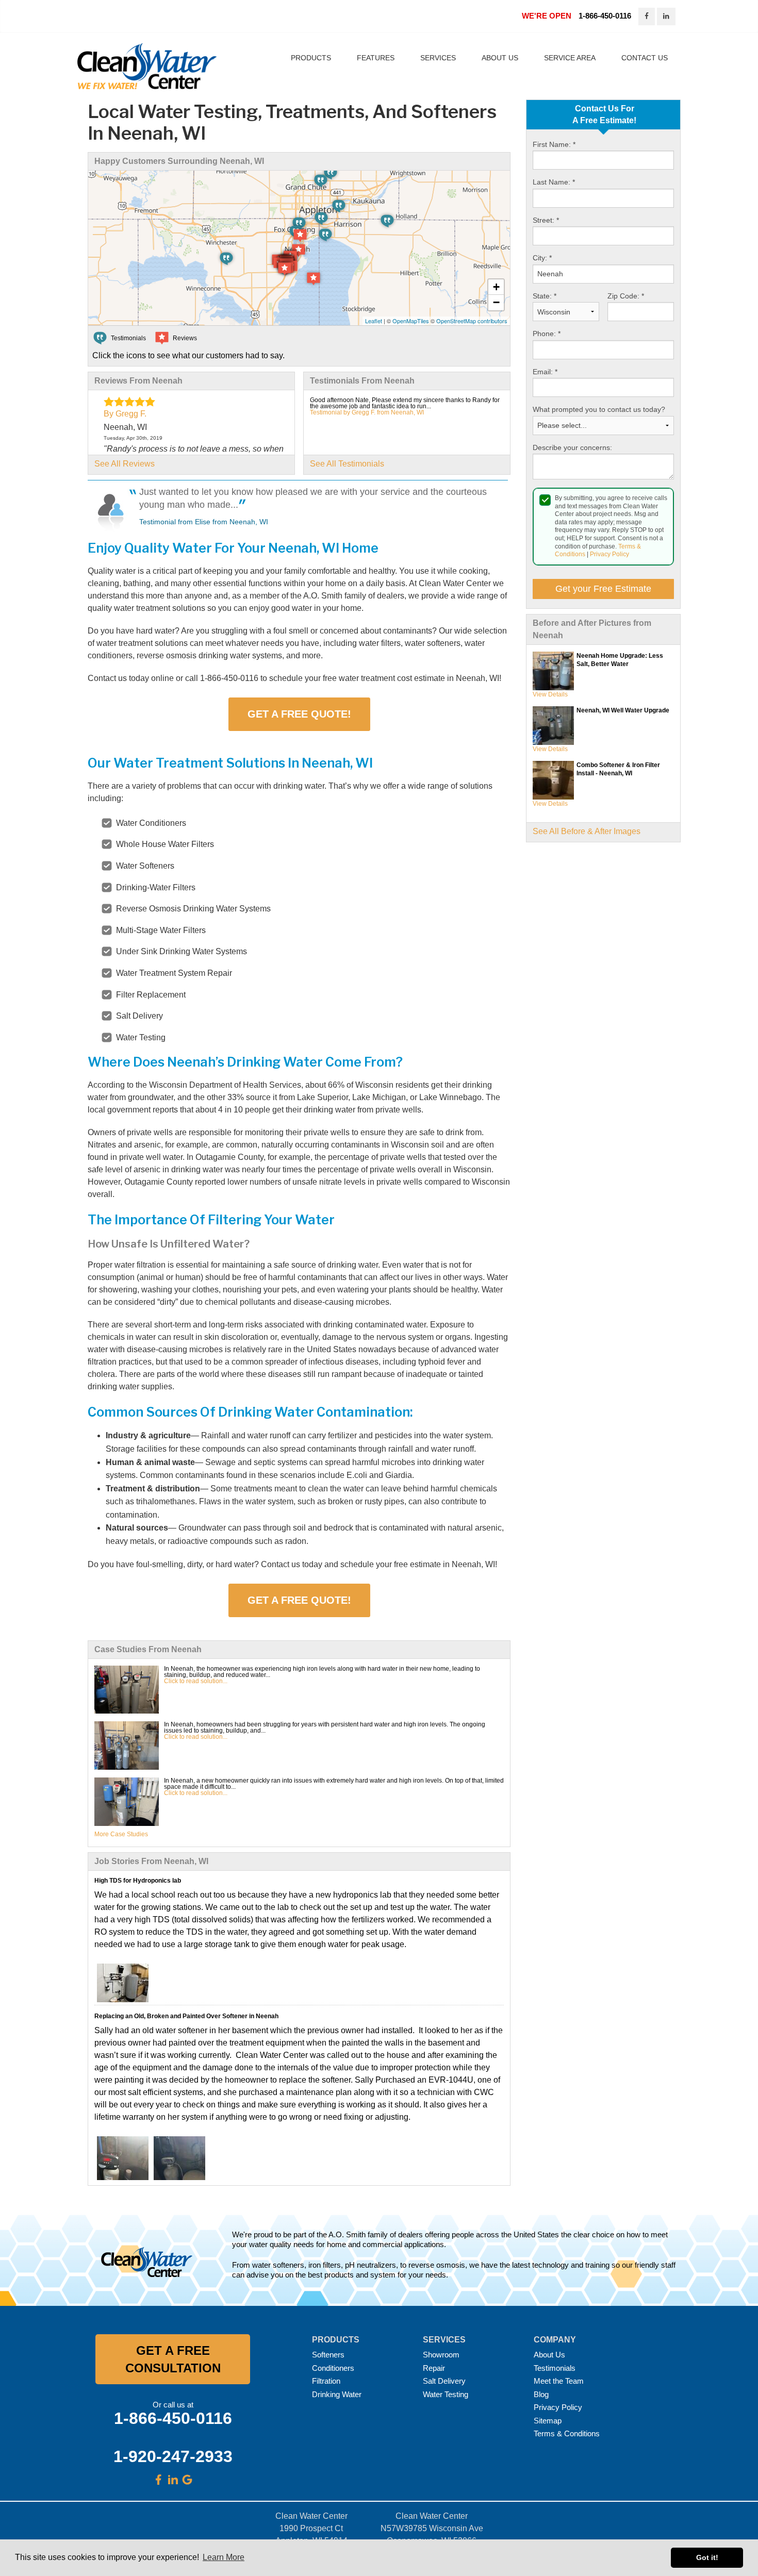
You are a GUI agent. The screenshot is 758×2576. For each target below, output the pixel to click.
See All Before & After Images (587, 831)
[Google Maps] (187, 2480)
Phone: (547, 334)
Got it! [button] (707, 2557)
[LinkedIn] (173, 2480)
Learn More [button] (224, 2557)
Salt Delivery (444, 2381)
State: (545, 296)
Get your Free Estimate (603, 589)
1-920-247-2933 (173, 2456)
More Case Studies (121, 1834)
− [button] (496, 302)
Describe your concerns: (572, 447)
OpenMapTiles (411, 321)
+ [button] (496, 287)
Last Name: (554, 182)
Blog (541, 2394)
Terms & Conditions (567, 2433)
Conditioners (333, 2368)
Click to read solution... (196, 1681)
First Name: (554, 144)
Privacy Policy (609, 554)
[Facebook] (158, 2480)
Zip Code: (626, 296)
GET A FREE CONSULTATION (173, 2359)
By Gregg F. (125, 414)
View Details (550, 694)
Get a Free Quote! (299, 714)
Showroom (441, 2355)
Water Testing (446, 2394)
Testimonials (555, 2368)
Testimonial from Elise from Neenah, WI (204, 522)
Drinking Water (337, 2394)
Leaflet (374, 321)
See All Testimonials (347, 464)
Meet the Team (559, 2381)
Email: (545, 372)
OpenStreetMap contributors (472, 321)
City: (542, 258)
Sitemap (548, 2421)
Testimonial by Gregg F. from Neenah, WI (367, 412)
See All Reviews (125, 464)
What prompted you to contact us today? (599, 409)
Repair (434, 2368)
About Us (549, 2355)
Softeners (328, 2355)
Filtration (326, 2381)
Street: (546, 220)
